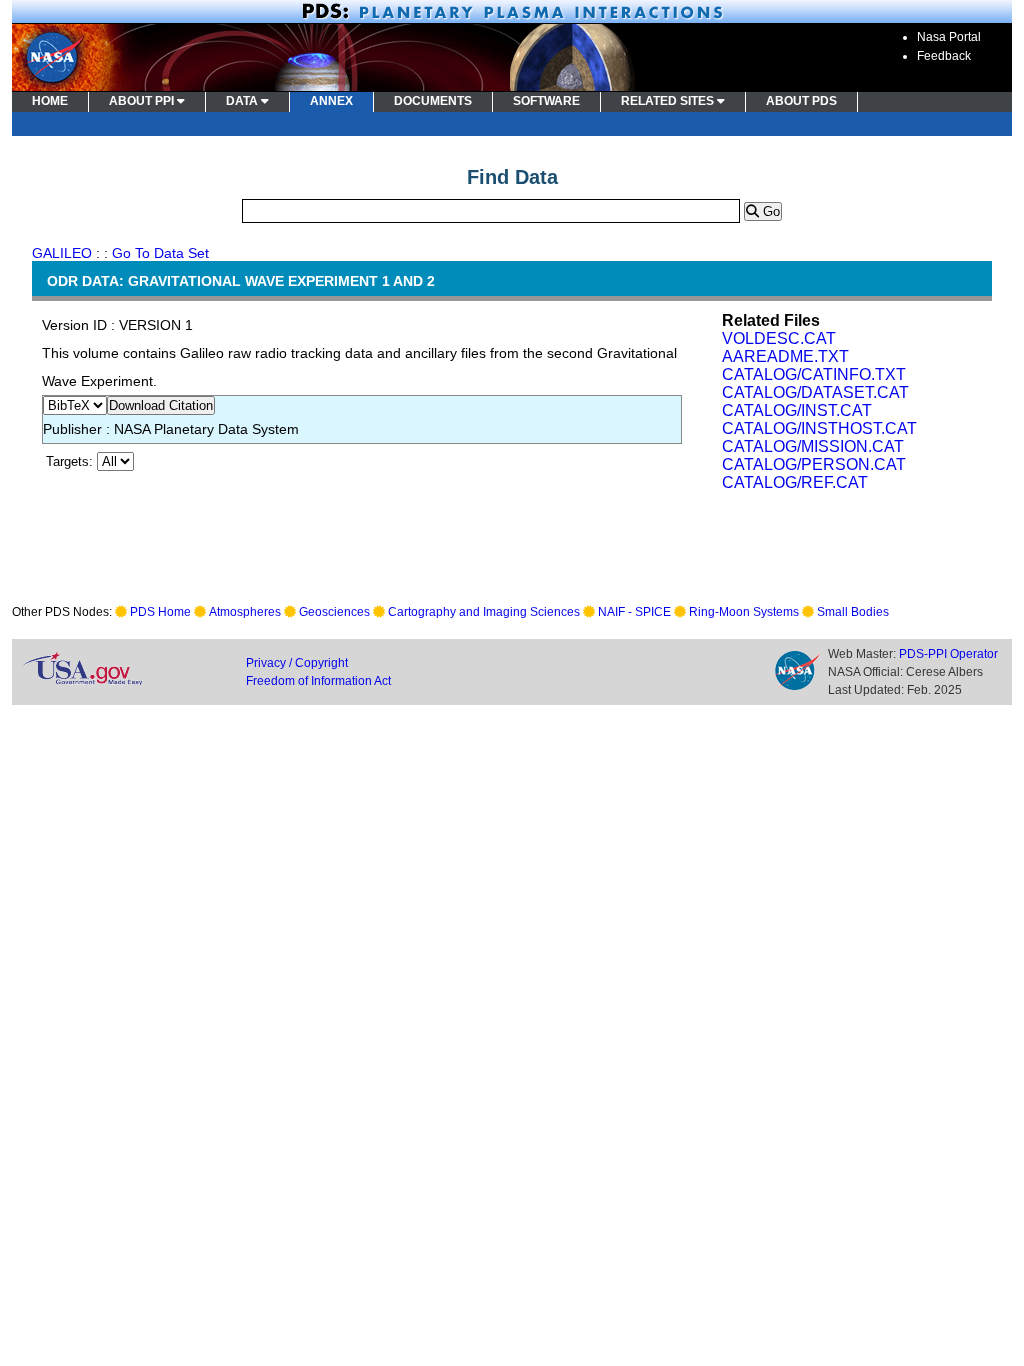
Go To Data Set (160, 253)
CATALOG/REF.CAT (795, 482)
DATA (243, 101)
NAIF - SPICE (634, 612)
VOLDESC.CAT (779, 338)
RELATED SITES (669, 101)
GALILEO (62, 253)
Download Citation (161, 405)
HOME (50, 101)
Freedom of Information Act (318, 681)
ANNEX (331, 101)
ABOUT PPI (143, 101)
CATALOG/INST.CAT (797, 410)
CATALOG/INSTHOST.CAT (819, 428)
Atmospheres (245, 612)
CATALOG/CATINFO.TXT (814, 374)
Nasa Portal (949, 37)
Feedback (944, 56)
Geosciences (334, 612)
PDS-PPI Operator (948, 654)
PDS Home (160, 612)
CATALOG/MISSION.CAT (813, 446)
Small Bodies (853, 612)
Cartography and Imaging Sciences (484, 612)
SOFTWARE (546, 101)
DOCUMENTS (433, 101)
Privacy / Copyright (297, 663)
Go (769, 211)
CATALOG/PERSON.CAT (814, 464)
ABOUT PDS (801, 101)
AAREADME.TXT (785, 356)
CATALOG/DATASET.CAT (815, 392)
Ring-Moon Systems (744, 612)
